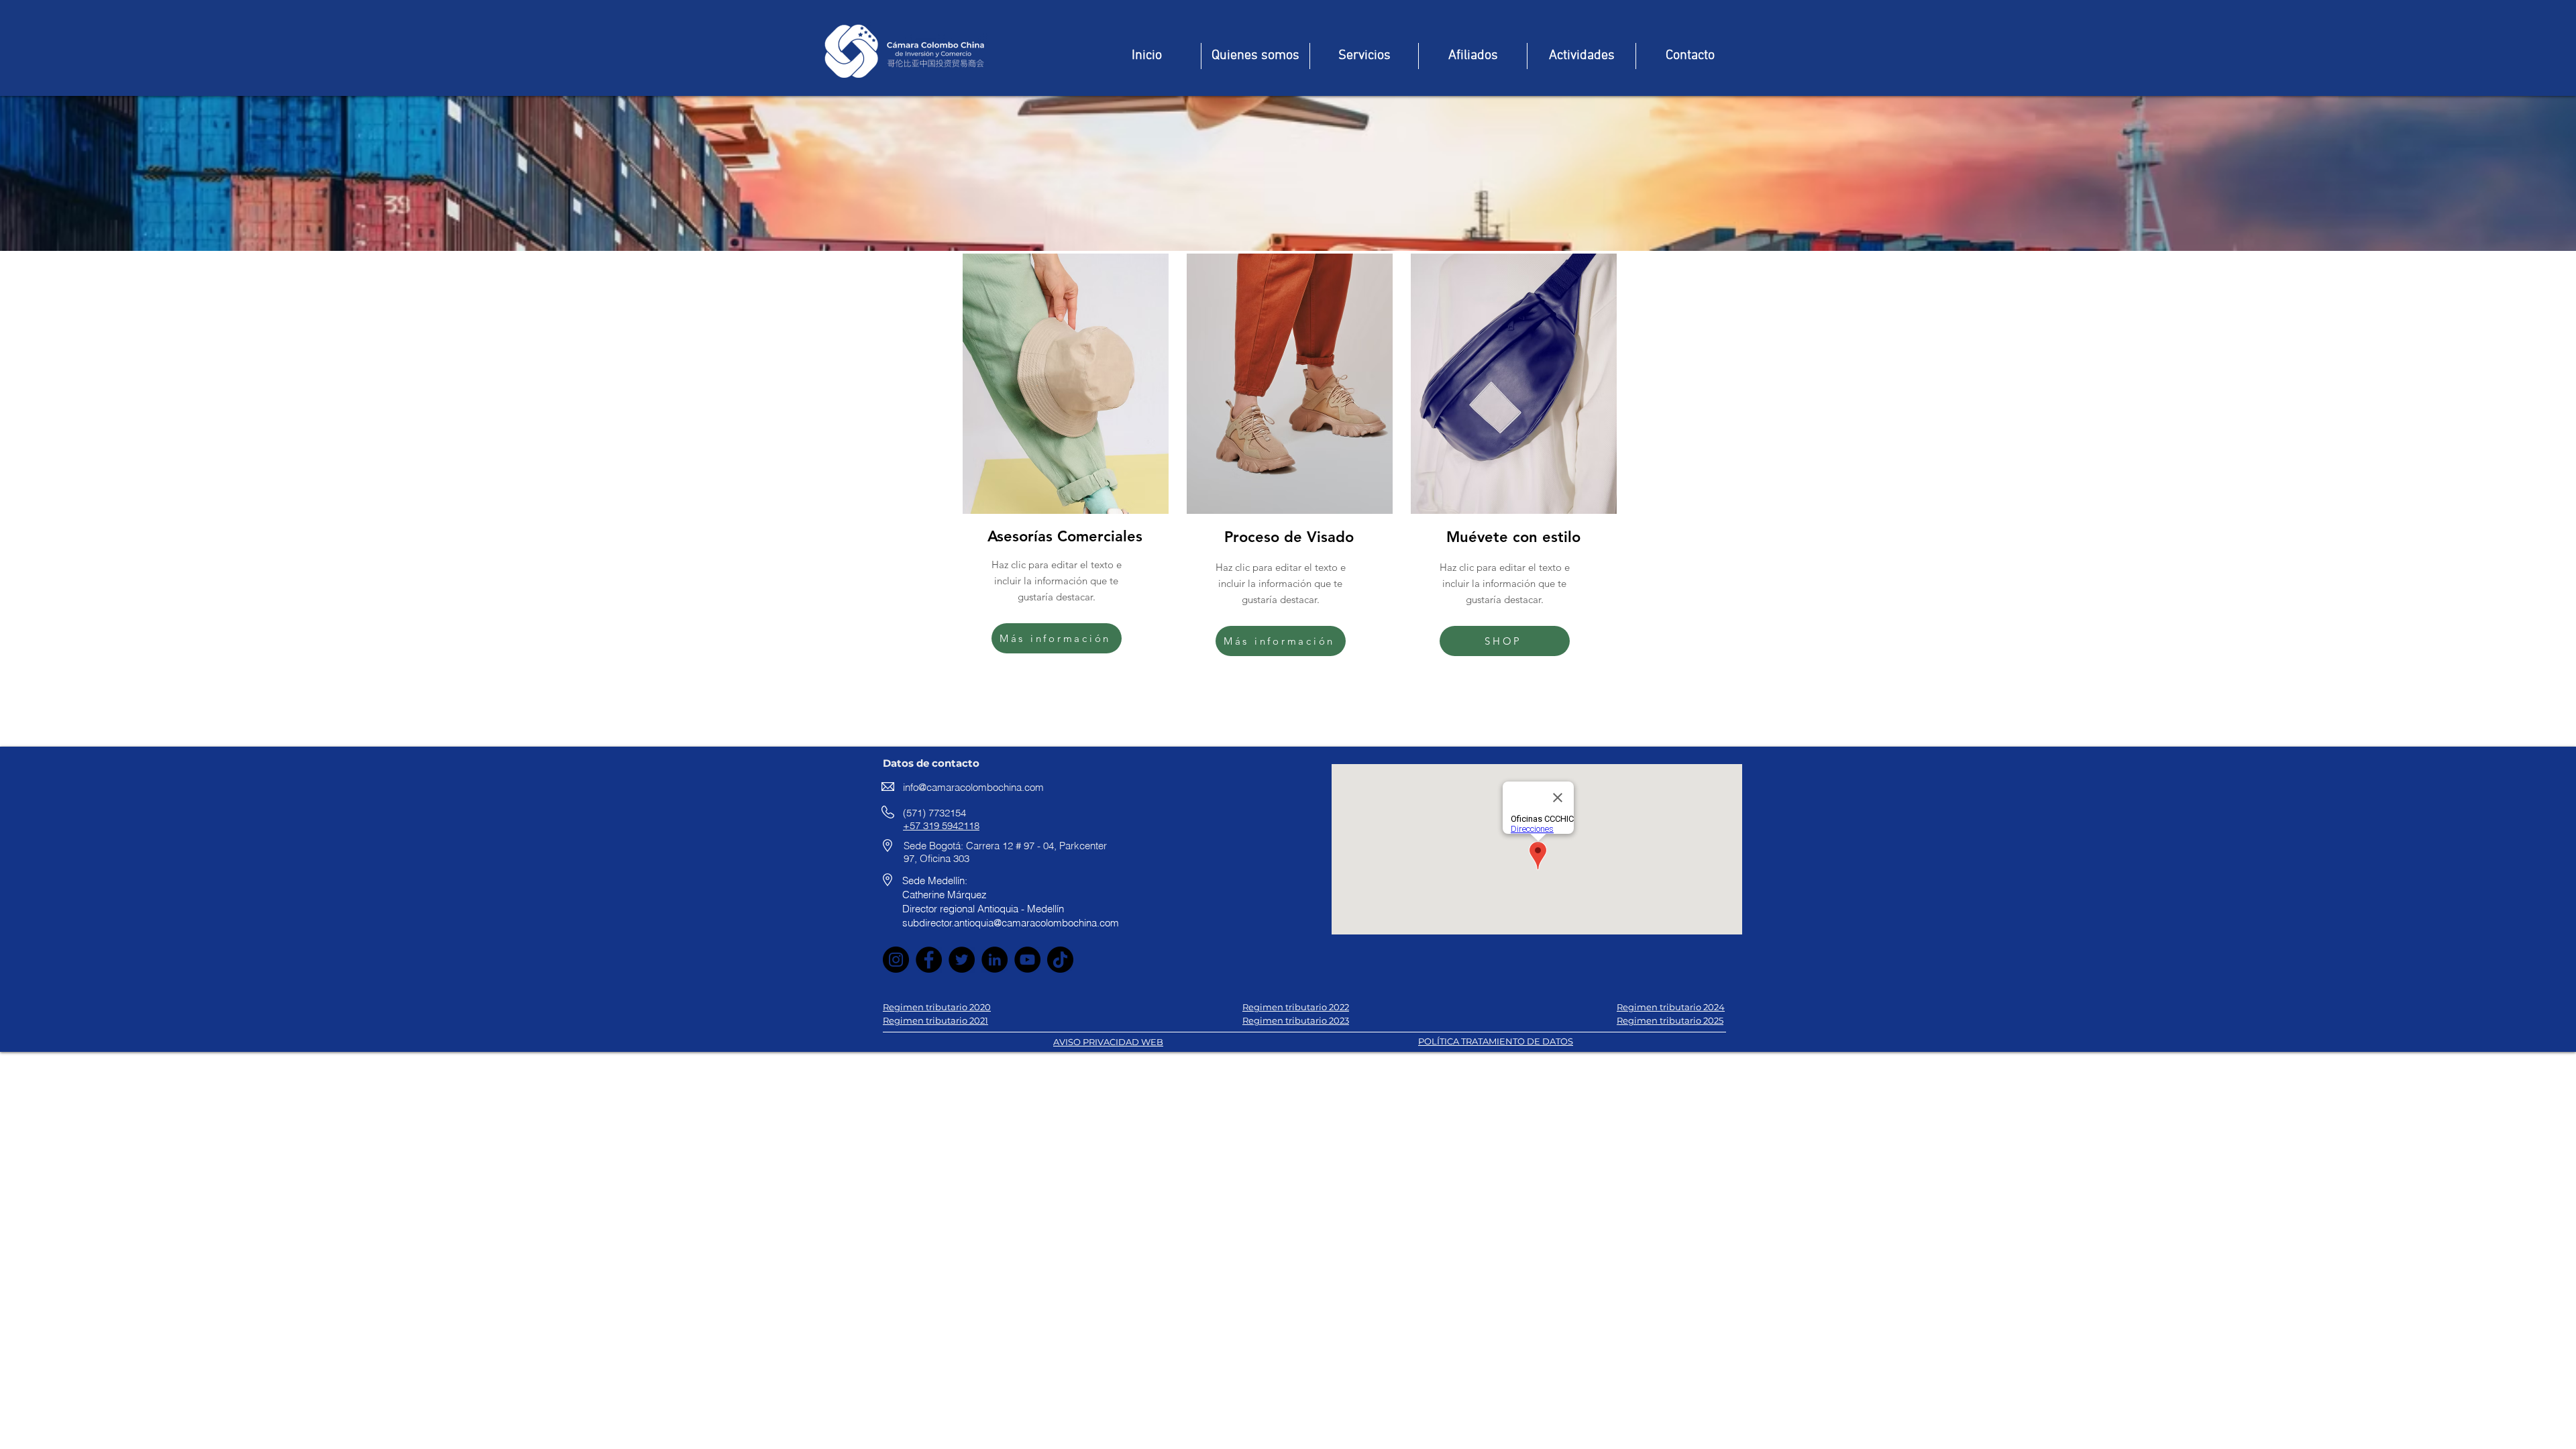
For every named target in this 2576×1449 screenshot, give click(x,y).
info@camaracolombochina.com (973, 787)
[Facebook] (929, 960)
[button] (1581, 56)
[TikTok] (1060, 960)
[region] (1064, 461)
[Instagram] (896, 960)
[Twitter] (962, 960)
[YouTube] (1027, 960)
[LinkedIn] (995, 960)
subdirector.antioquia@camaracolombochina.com (1011, 923)
